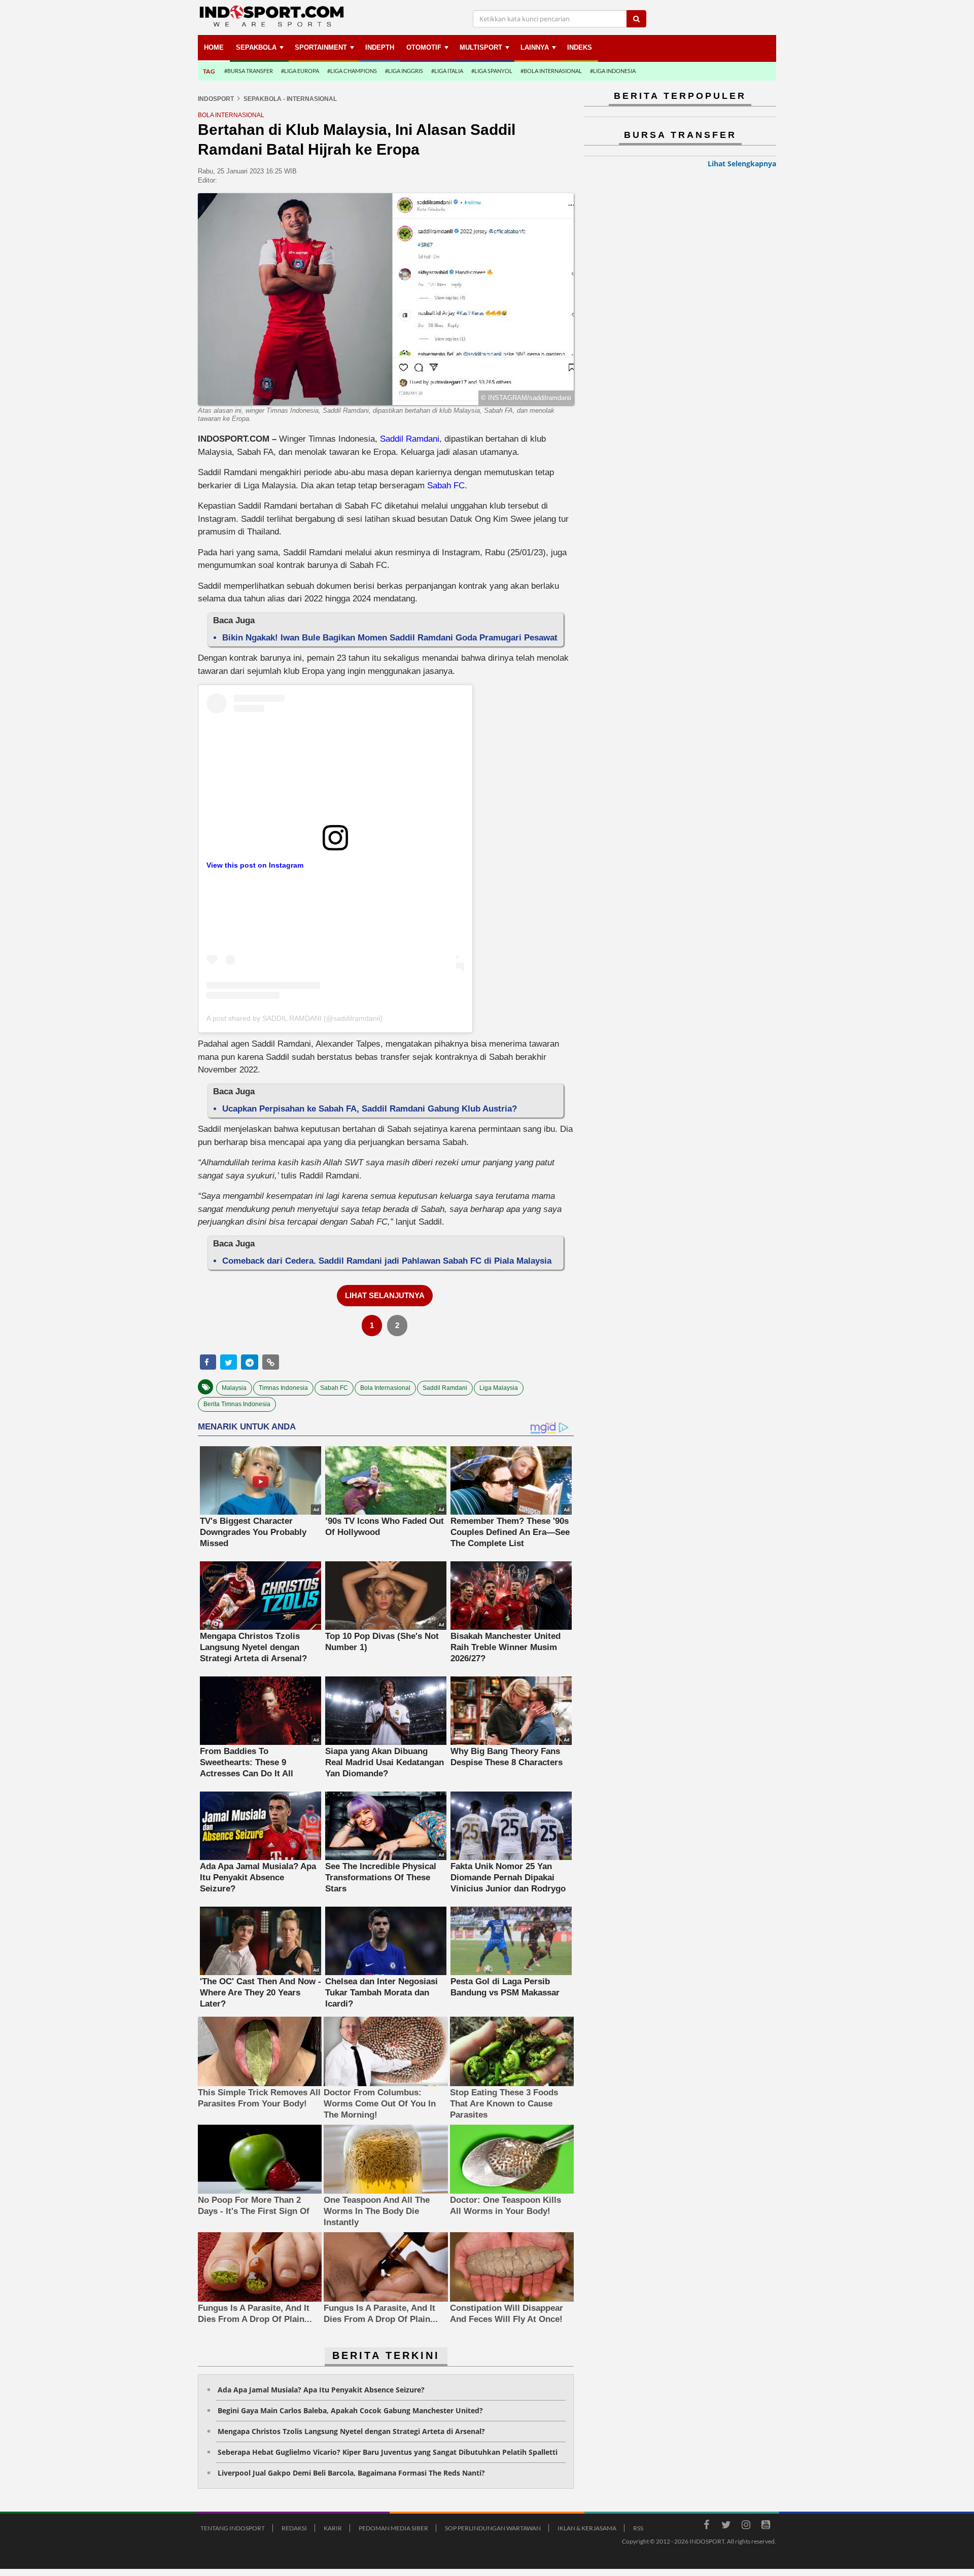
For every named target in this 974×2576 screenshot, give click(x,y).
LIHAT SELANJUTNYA (385, 1295)
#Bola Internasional (551, 71)
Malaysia (234, 1388)
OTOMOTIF (424, 47)
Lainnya (535, 47)
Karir (333, 2528)
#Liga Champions (352, 71)
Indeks (580, 47)
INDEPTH (380, 47)
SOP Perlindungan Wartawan (493, 2528)
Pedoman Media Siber (393, 2528)
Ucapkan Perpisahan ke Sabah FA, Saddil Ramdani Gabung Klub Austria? (370, 1109)
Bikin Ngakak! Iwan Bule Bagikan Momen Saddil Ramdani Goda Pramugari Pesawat (390, 638)
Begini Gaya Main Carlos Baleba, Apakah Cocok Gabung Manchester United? (350, 2410)
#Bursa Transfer (249, 71)
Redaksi (294, 2528)
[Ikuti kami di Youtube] (766, 2526)
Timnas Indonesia (283, 1388)
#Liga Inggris (404, 71)
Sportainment (321, 47)
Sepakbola (256, 47)
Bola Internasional (385, 1388)
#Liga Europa (300, 71)
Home (214, 47)
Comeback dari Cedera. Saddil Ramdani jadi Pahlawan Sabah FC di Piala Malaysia (387, 1261)
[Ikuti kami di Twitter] (726, 2526)
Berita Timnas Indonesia (237, 1404)
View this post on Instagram (255, 865)
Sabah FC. (447, 486)
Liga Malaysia (499, 1388)
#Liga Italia (447, 71)
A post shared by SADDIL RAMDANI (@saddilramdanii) (294, 1018)
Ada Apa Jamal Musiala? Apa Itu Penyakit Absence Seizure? (321, 2390)
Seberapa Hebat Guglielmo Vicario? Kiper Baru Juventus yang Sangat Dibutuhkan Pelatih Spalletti (388, 2452)
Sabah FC (334, 1388)
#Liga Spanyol (492, 71)
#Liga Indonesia (613, 71)
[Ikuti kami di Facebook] (706, 2526)
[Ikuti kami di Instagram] (746, 2526)
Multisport (481, 47)
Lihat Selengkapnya (742, 164)
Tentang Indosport (233, 2528)
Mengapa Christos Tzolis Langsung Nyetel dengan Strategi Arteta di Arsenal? (351, 2431)
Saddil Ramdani (410, 439)
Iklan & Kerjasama (587, 2528)
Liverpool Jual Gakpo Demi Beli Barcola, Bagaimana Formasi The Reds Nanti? (351, 2473)
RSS (638, 2528)
